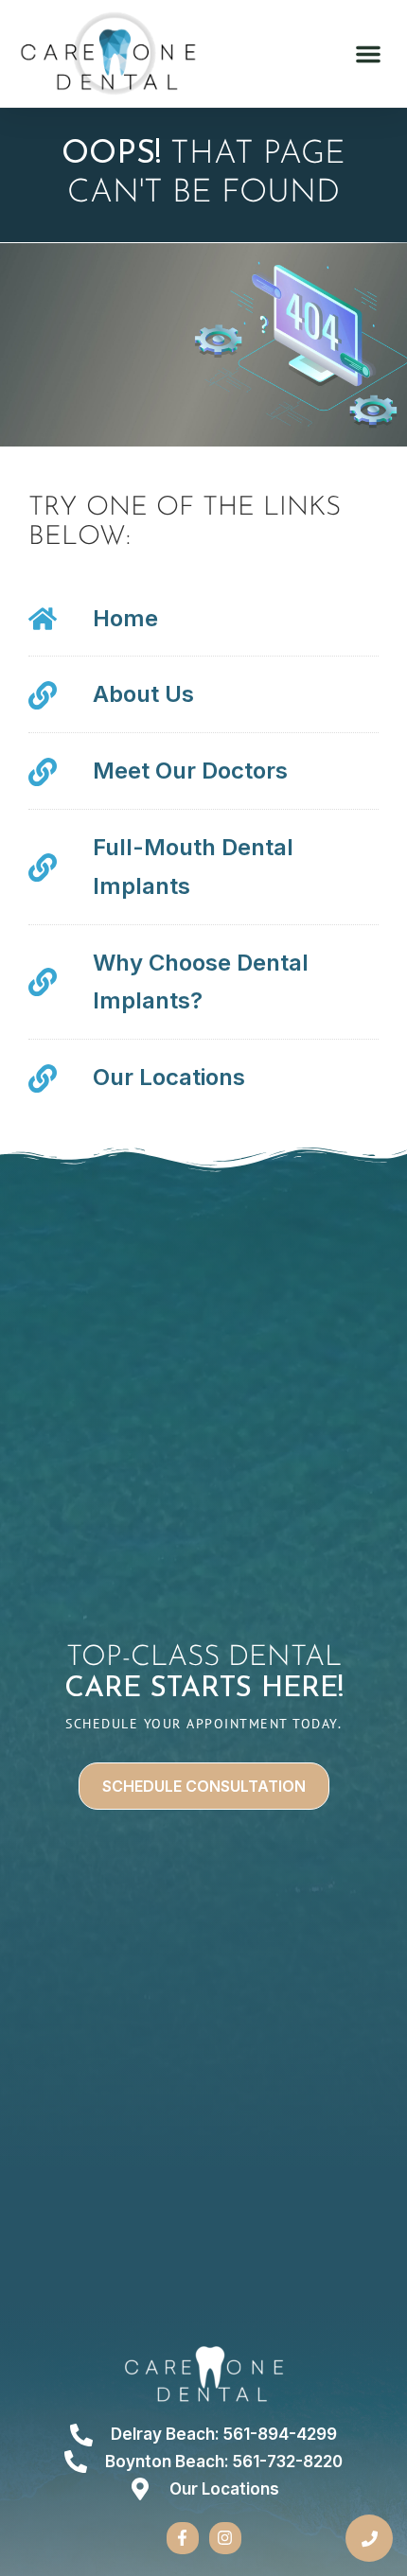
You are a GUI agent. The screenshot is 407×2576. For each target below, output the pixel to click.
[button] (368, 54)
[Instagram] (225, 2538)
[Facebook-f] (183, 2538)
